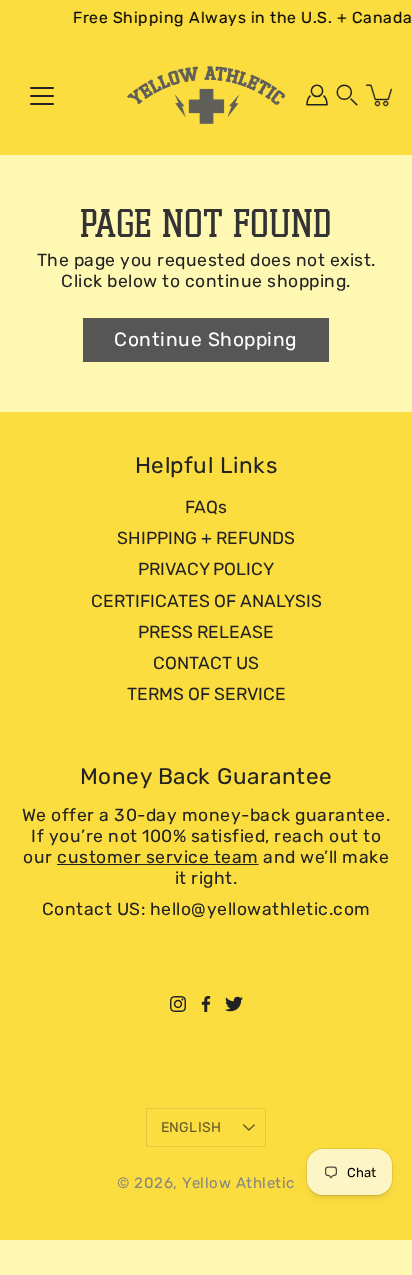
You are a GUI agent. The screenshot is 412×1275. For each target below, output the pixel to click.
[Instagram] (178, 1004)
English (191, 1127)
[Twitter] (234, 1004)
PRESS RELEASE (206, 632)
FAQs (206, 507)
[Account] (317, 95)
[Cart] (381, 95)
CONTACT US (206, 663)
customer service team (158, 857)
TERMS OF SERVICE (206, 694)
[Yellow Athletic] (206, 95)
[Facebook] (206, 1004)
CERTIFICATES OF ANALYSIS (206, 601)
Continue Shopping (206, 339)
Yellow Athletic (238, 1183)
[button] (347, 95)
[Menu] (42, 96)
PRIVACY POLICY (206, 569)
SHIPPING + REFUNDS (206, 538)
